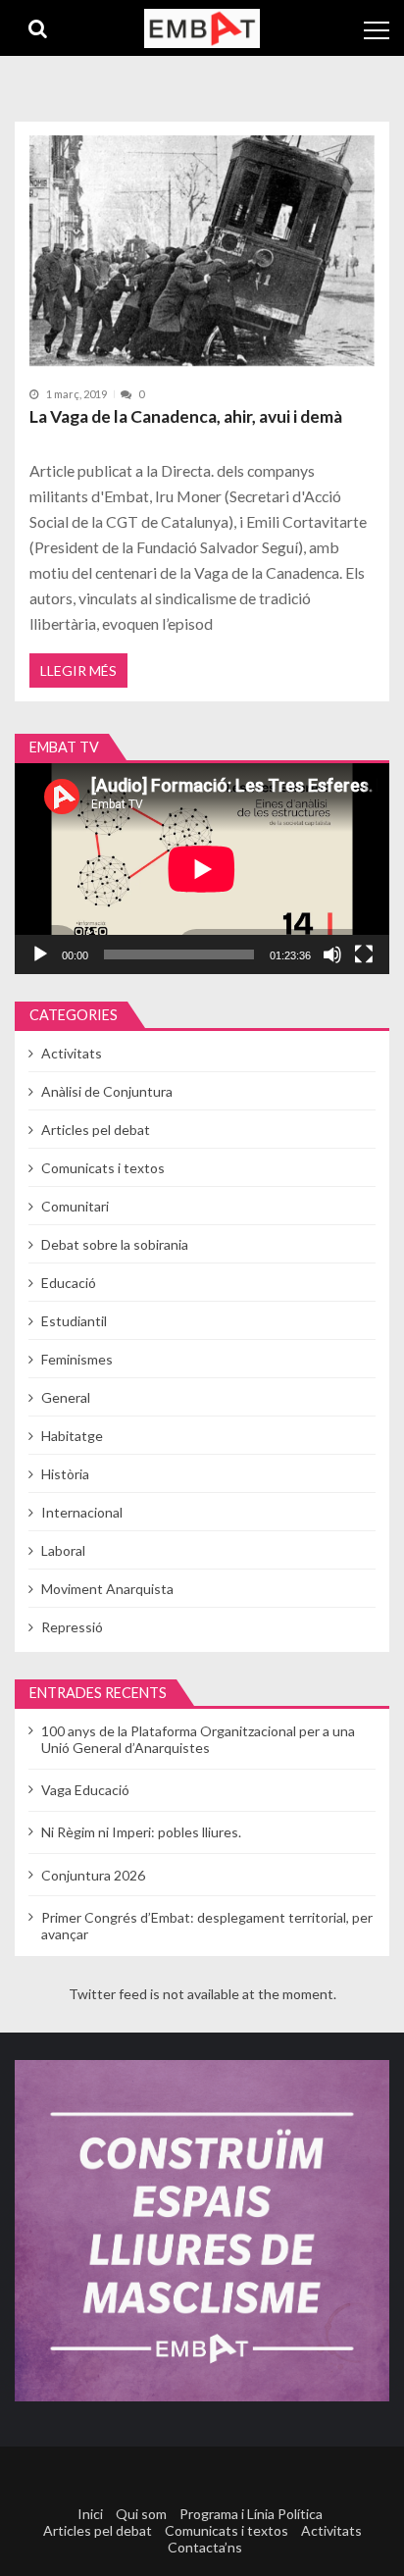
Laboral (63, 1550)
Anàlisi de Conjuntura (107, 1091)
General (66, 1397)
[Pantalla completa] (364, 954)
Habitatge (72, 1436)
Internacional (82, 1512)
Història (65, 1474)
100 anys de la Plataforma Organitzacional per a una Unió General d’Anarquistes (198, 1739)
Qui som (141, 2514)
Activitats (72, 1053)
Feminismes (77, 1359)
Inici (90, 2514)
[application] (202, 869)
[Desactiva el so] (332, 954)
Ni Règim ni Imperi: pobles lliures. (141, 1832)
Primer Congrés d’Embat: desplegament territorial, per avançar (207, 1926)
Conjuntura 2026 (93, 1875)
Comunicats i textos (103, 1168)
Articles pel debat (96, 1130)
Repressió (72, 1627)
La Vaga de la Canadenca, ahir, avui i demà (186, 416)
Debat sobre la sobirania (115, 1244)
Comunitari (75, 1206)
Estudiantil (74, 1321)
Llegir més (78, 670)
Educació (69, 1283)
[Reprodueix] (40, 954)
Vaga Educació (85, 1790)
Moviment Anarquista (107, 1589)
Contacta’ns (205, 2547)
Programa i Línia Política (251, 2514)
